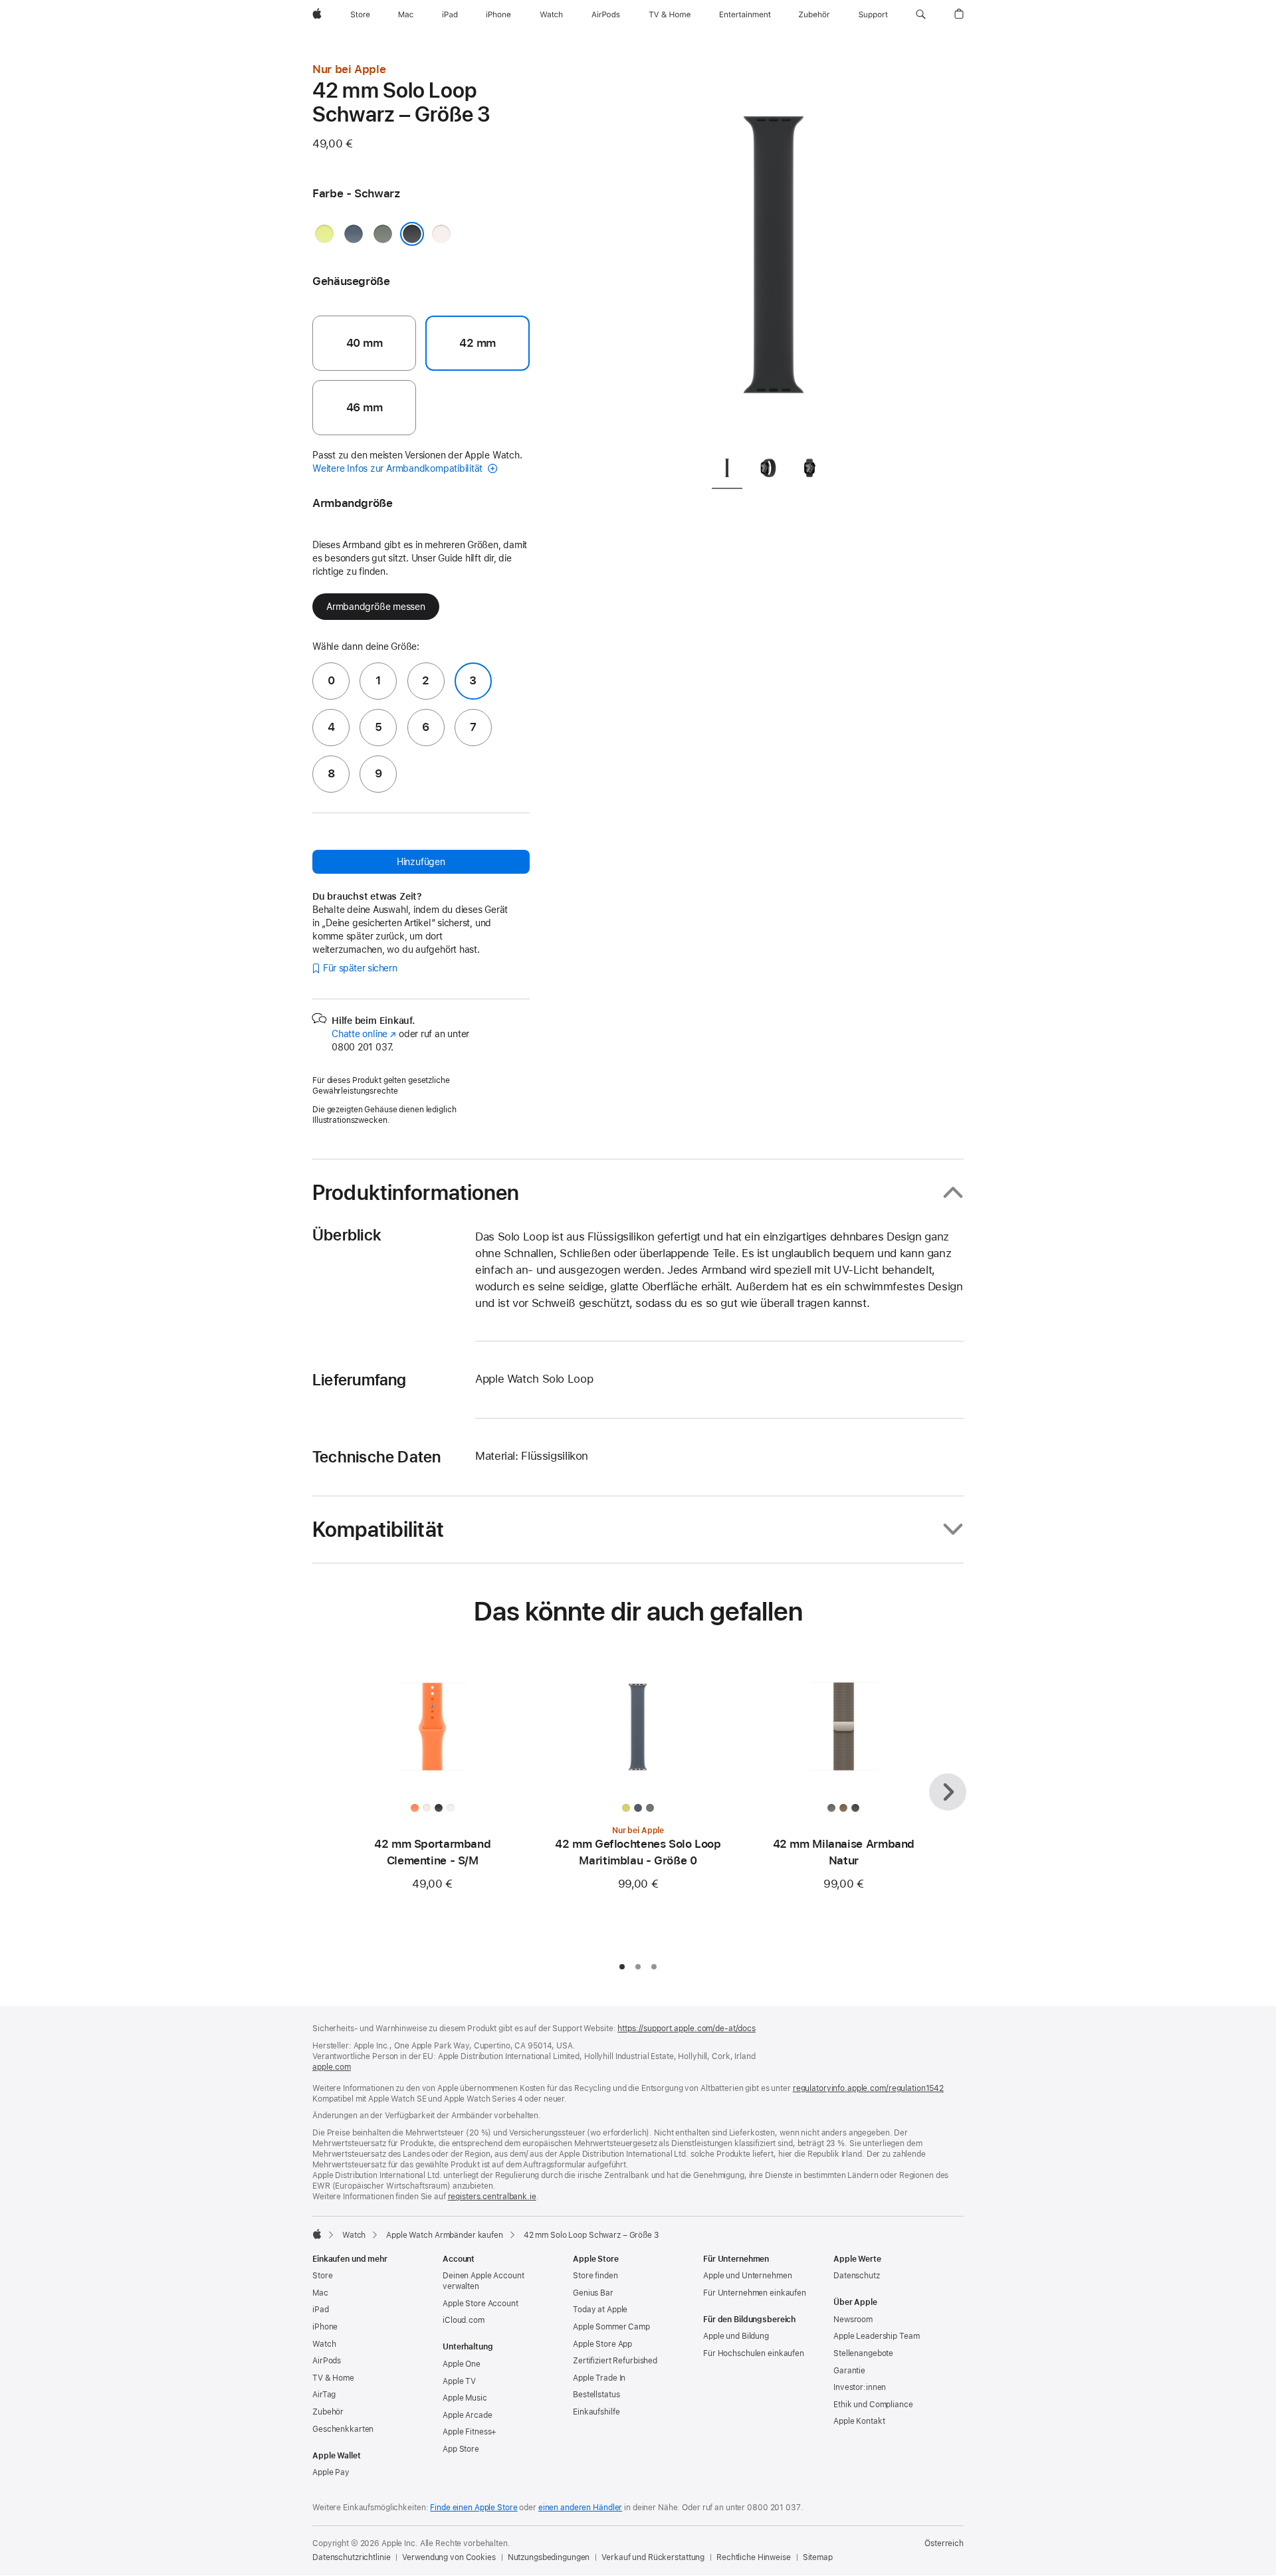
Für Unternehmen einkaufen (755, 2293)
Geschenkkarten (343, 2429)
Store (322, 2276)
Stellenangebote (863, 2353)
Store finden (595, 2276)
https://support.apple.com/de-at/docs (687, 2029)
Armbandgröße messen (376, 607)
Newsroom (853, 2320)
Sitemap (818, 2557)
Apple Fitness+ (470, 2432)
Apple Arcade (468, 2415)
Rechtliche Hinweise (754, 2557)
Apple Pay (331, 2472)
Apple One (462, 2364)
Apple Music (465, 2398)
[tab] (727, 470)
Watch (354, 2235)
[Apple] (317, 2234)
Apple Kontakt (859, 2421)
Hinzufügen (421, 862)
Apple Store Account (480, 2304)
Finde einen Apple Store (474, 2508)
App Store (461, 2449)
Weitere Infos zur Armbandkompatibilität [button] (399, 468)
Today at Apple (600, 2310)
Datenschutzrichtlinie (351, 2557)
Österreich (944, 2543)
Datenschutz (857, 2276)
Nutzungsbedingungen (549, 2557)
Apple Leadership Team (876, 2336)
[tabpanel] (774, 252)
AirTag (324, 2395)
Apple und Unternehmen (747, 2276)
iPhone (325, 2327)
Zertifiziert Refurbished (615, 2361)
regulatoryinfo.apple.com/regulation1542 (868, 2088)
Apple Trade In (599, 2378)
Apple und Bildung (736, 2336)
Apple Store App (602, 2344)
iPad (321, 2310)
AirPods (327, 2361)
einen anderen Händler (580, 2508)
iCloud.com (464, 2320)
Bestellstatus (596, 2395)
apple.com (332, 2067)
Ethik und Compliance (873, 2405)
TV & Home (333, 2378)
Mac (320, 2293)
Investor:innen (860, 2387)
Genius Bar (593, 2293)
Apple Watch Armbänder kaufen (445, 2235)
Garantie (849, 2371)
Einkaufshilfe (596, 2412)
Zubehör (328, 2412)
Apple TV (459, 2381)
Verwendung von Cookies (449, 2557)
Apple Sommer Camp (611, 2327)
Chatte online (364, 1034)
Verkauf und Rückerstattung (653, 2557)
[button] (921, 15)
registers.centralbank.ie (492, 2197)
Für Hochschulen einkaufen (754, 2353)
